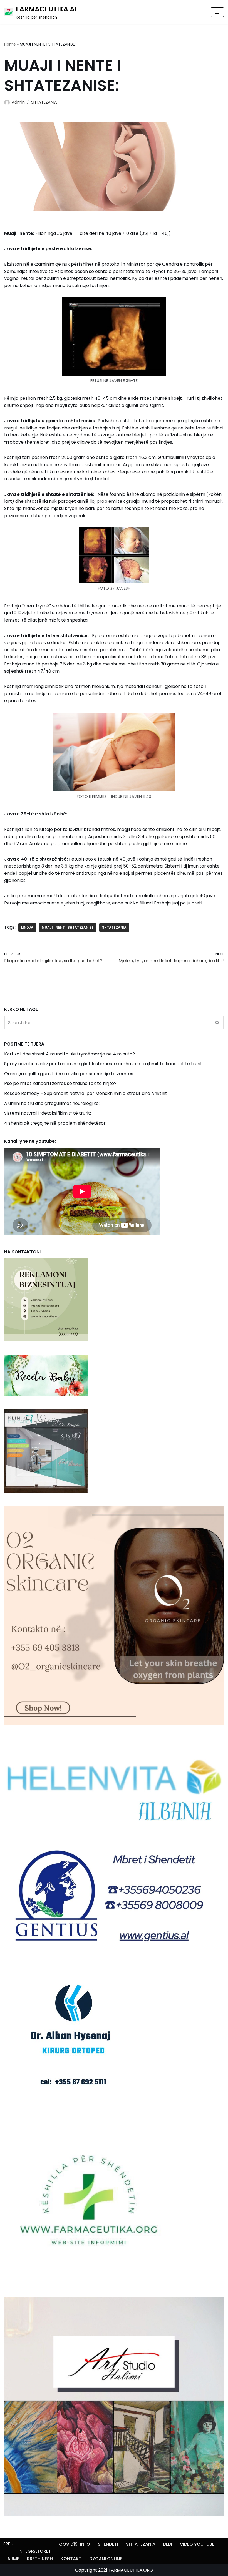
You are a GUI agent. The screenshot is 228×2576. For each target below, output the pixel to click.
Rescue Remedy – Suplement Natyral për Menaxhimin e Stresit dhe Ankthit (86, 1093)
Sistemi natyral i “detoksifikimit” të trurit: (48, 1113)
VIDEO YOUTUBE (197, 2544)
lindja (27, 927)
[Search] (218, 1023)
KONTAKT (71, 2559)
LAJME (12, 2559)
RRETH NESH (40, 2559)
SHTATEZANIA (44, 102)
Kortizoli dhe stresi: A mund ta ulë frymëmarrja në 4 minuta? (70, 1054)
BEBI (168, 2544)
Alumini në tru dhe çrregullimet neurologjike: (52, 1103)
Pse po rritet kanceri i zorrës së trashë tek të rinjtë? (60, 1083)
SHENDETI (108, 2544)
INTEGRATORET (35, 2551)
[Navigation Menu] (217, 12)
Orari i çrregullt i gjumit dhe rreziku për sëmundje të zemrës (69, 1074)
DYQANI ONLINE (106, 2559)
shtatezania (114, 927)
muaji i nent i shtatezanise (68, 927)
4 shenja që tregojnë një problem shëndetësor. (55, 1123)
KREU (8, 2544)
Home (10, 44)
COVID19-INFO (75, 2544)
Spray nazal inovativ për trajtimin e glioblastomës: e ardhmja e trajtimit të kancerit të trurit (103, 1064)
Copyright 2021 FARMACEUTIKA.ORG (114, 2570)
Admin (18, 102)
